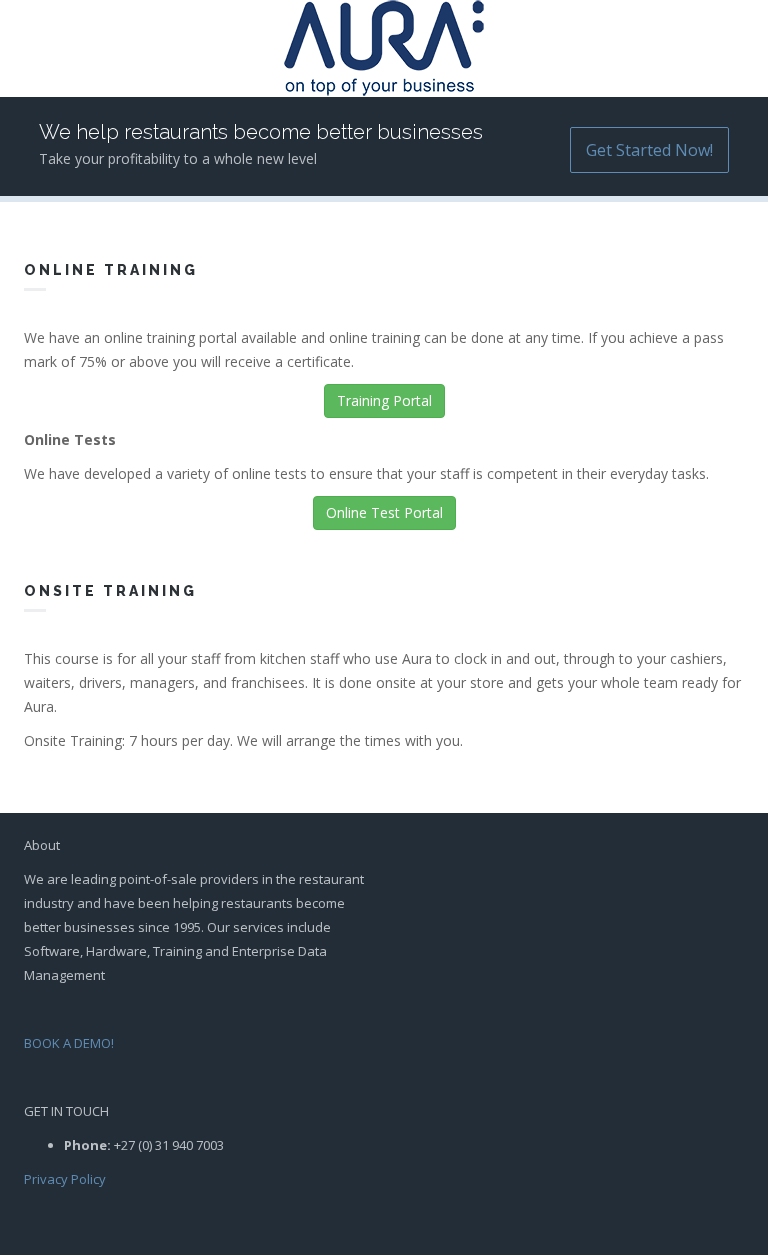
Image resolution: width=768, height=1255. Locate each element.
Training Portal (384, 400)
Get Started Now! (649, 150)
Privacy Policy (65, 1179)
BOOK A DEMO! (69, 1043)
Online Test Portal (384, 512)
